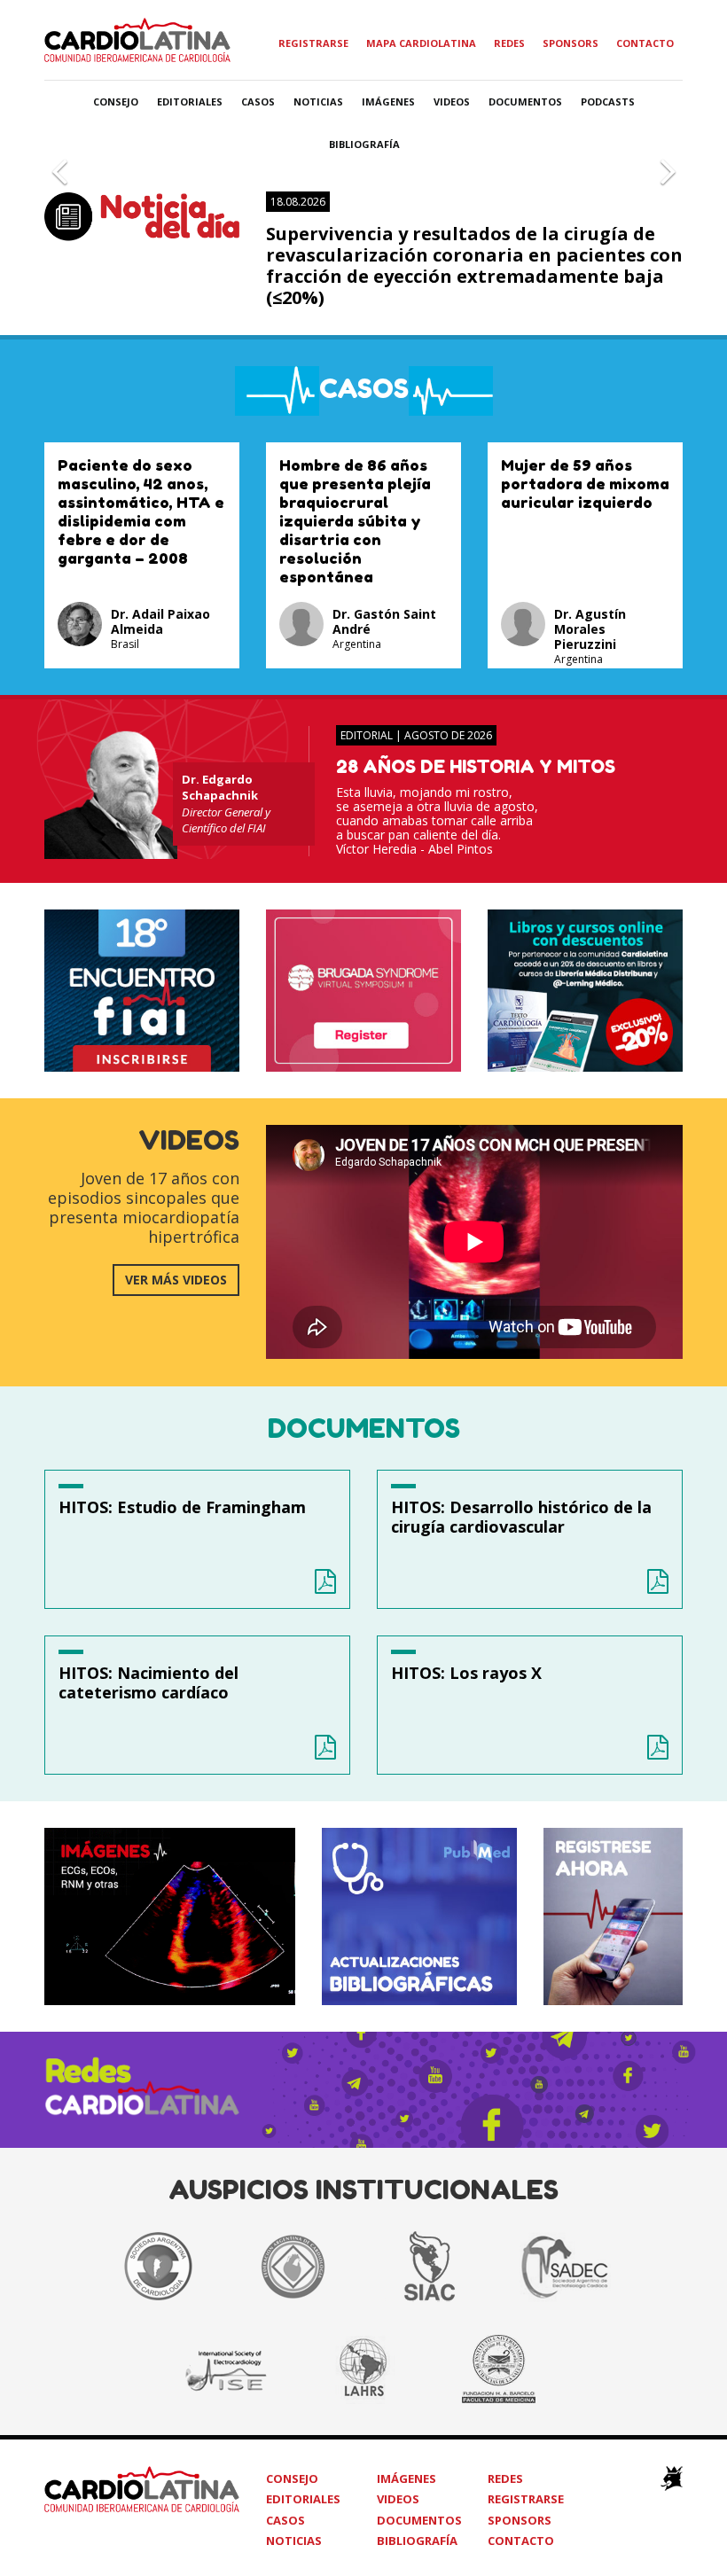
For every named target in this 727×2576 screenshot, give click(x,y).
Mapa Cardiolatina (421, 43)
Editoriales (190, 101)
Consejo (116, 101)
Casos (258, 101)
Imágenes (388, 101)
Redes (509, 43)
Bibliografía (364, 144)
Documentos (525, 101)
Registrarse (313, 43)
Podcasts (608, 101)
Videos (452, 101)
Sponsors (571, 43)
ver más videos (176, 1280)
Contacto (645, 43)
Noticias (318, 101)
